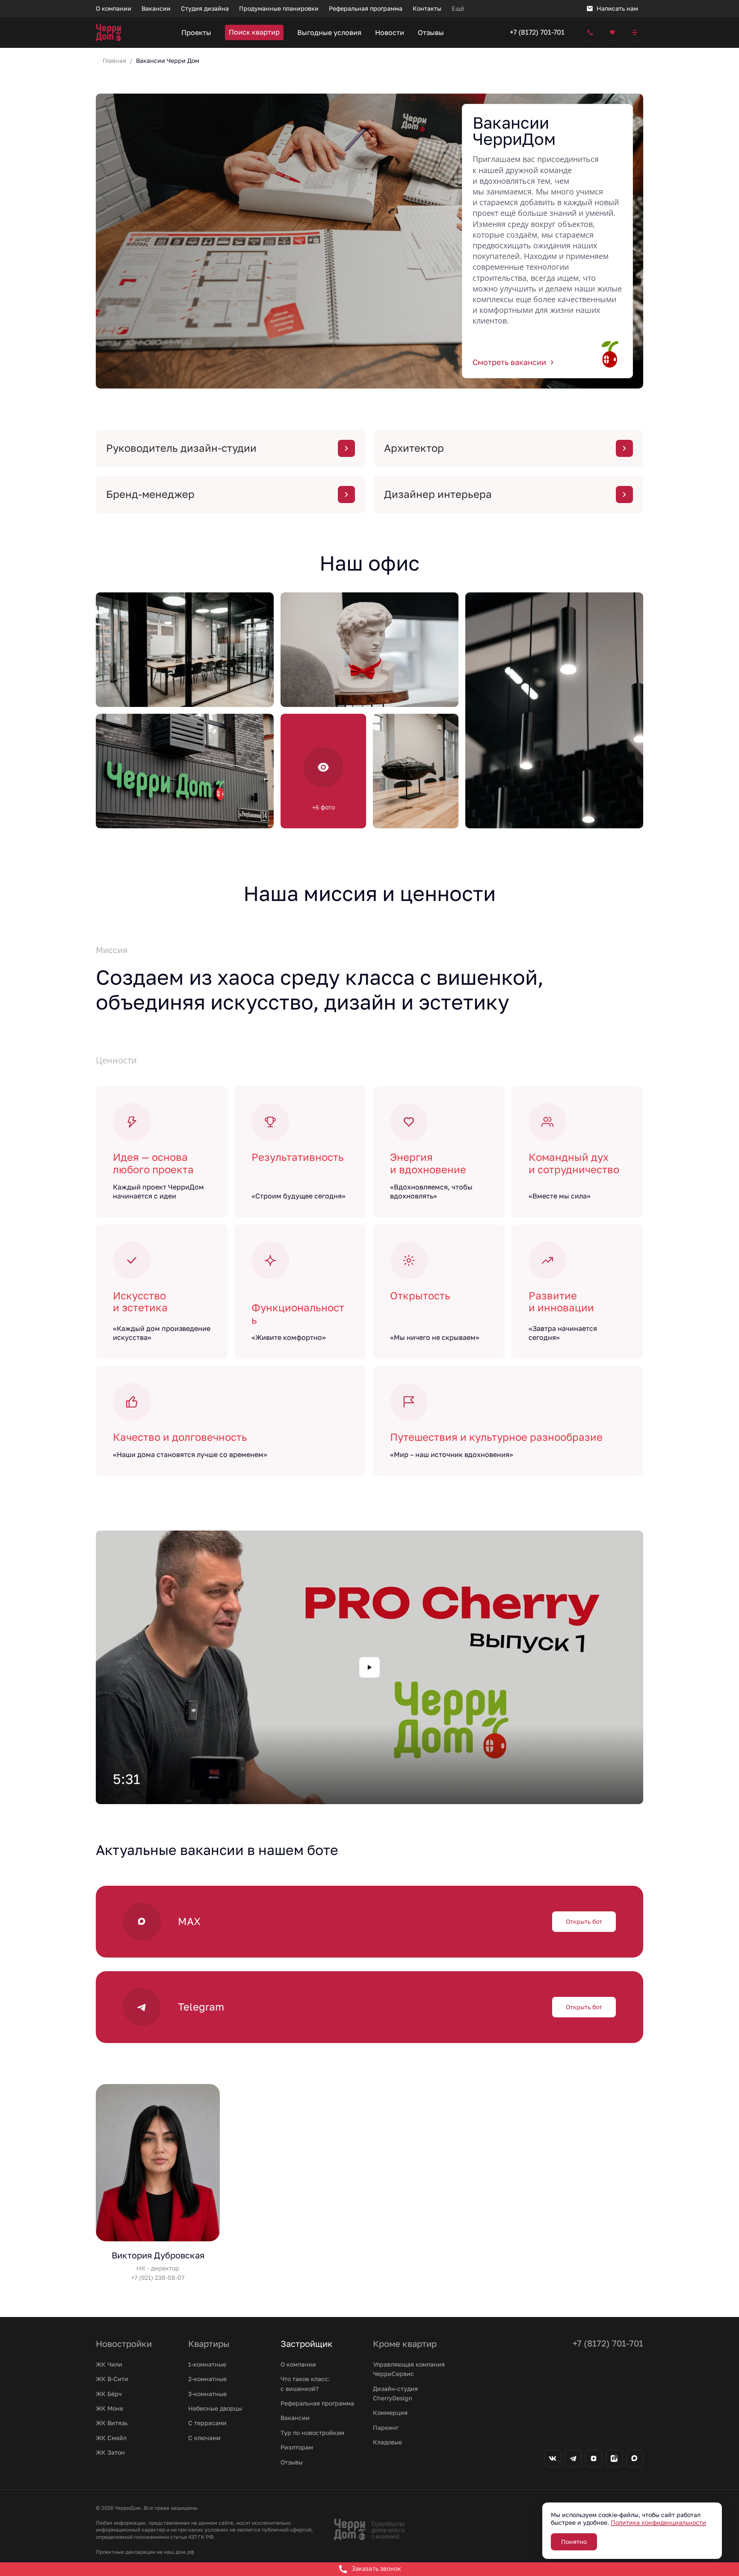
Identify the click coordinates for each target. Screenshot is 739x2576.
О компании (298, 2364)
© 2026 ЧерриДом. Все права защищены (147, 2508)
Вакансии (295, 2418)
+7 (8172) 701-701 (537, 32)
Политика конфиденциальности (658, 2522)
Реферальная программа (317, 2403)
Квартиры (209, 2343)
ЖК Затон (110, 2452)
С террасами (207, 2423)
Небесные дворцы (215, 2408)
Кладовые (387, 2442)
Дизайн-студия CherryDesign (395, 2393)
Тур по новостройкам (312, 2433)
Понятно (574, 2542)
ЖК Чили (109, 2364)
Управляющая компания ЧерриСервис (409, 2369)
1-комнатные (207, 2364)
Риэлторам (297, 2447)
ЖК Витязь (112, 2423)
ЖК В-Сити (112, 2379)
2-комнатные (207, 2379)
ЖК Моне (109, 2408)
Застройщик (307, 2343)
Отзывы (292, 2462)
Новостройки (124, 2343)
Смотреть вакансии (509, 362)
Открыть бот (584, 1921)
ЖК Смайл (111, 2438)
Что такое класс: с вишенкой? (305, 2383)
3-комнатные (207, 2394)
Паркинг (386, 2427)
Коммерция (390, 2413)
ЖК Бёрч (109, 2394)
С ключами (204, 2438)
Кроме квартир (405, 2343)
